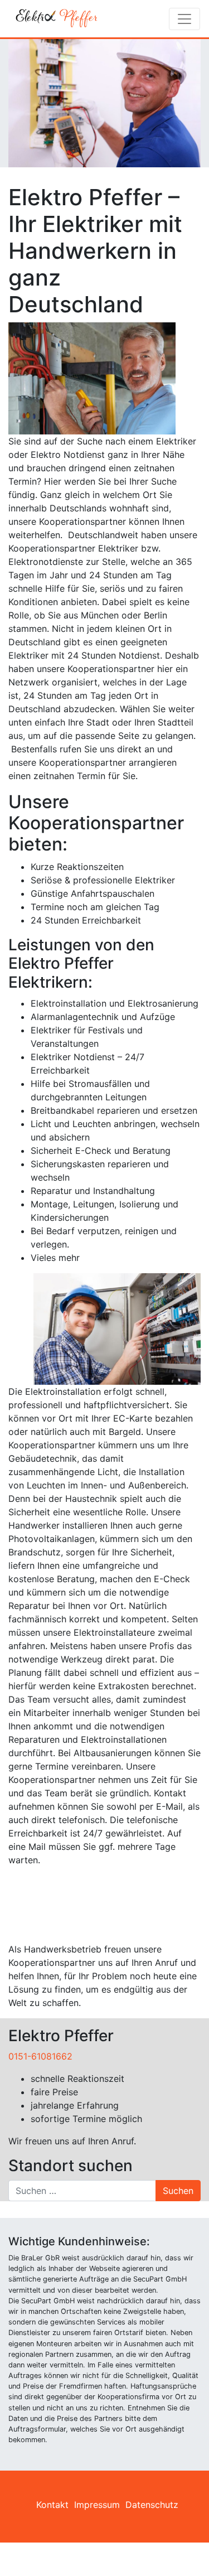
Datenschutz (152, 2505)
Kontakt (52, 2505)
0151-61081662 (40, 2056)
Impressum (97, 2505)
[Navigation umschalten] (184, 19)
